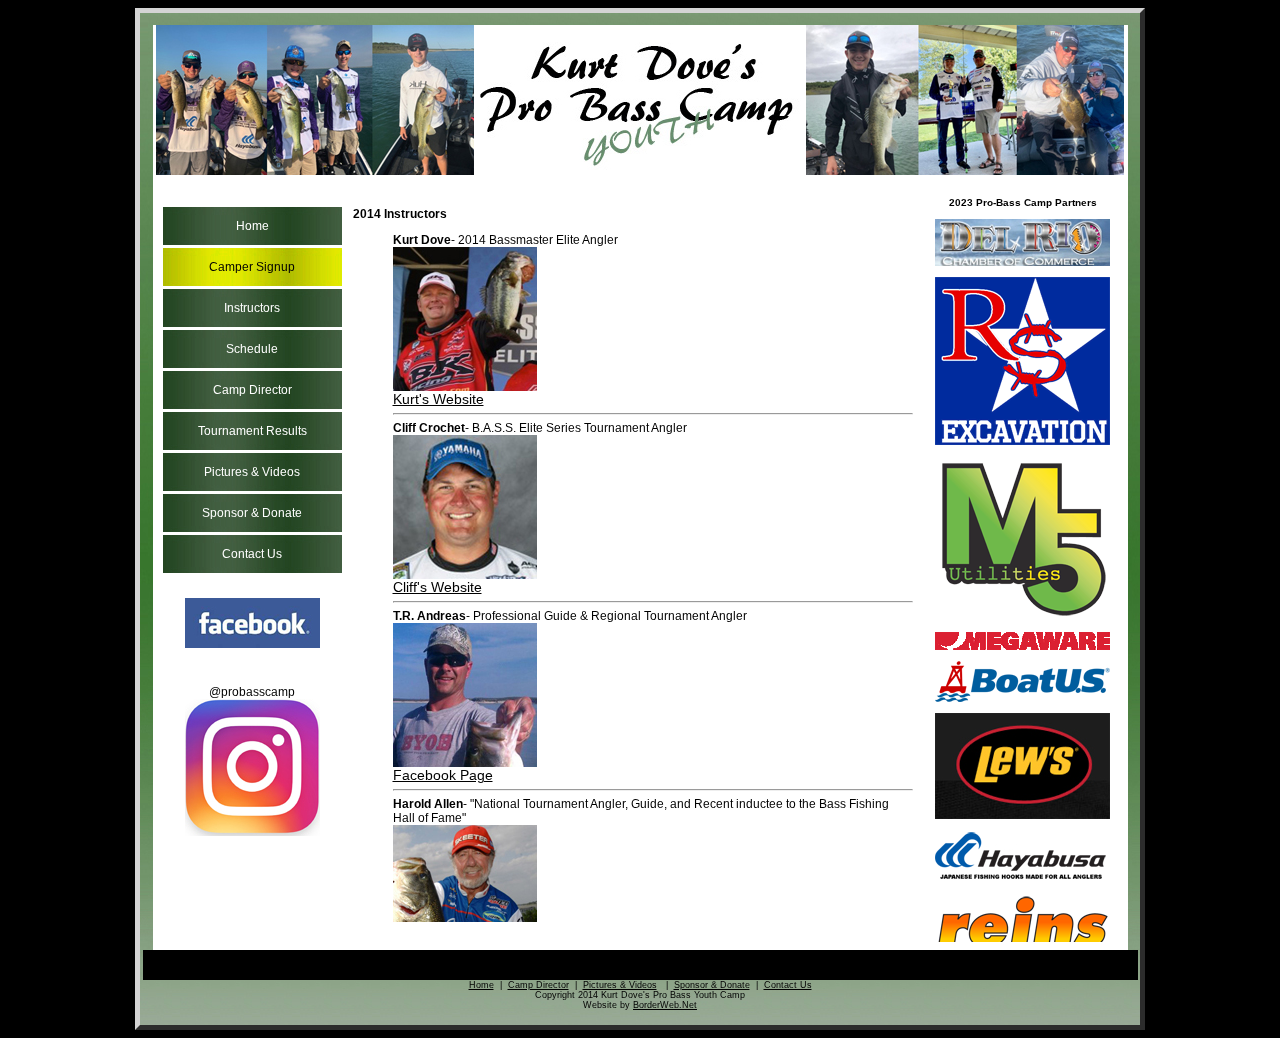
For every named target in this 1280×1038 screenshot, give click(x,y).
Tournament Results (252, 431)
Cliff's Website (437, 587)
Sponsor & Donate (252, 513)
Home (252, 226)
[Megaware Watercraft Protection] (1022, 647)
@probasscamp (252, 692)
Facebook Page (443, 775)
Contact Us (252, 554)
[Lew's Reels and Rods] (1022, 816)
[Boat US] (1022, 699)
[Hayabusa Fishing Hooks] (1022, 879)
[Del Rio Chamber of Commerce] (1022, 263)
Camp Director (252, 390)
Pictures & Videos (252, 472)
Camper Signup (252, 267)
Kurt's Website (438, 399)
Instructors (252, 308)
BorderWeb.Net (665, 1005)
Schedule (252, 349)
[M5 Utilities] (1022, 618)
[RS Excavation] (1022, 442)
